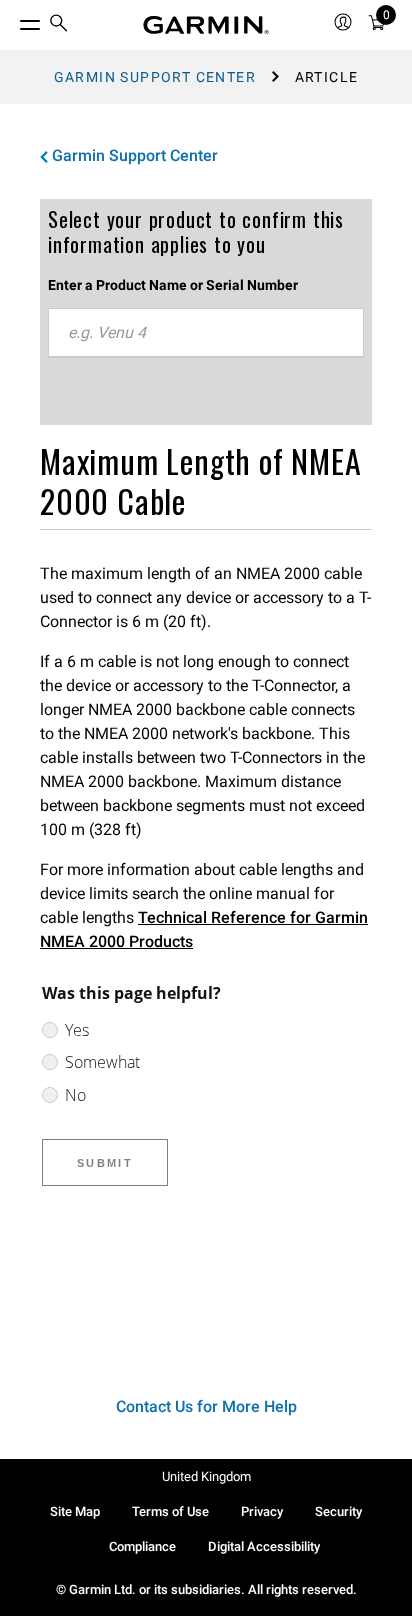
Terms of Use (170, 1511)
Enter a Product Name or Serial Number (173, 285)
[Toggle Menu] (12, 20)
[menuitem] (59, 25)
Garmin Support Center (155, 77)
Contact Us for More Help (206, 1406)
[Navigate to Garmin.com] (206, 25)
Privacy (262, 1511)
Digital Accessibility (264, 1546)
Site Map (75, 1511)
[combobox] (206, 333)
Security (338, 1511)
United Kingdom (206, 1476)
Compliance (142, 1546)
